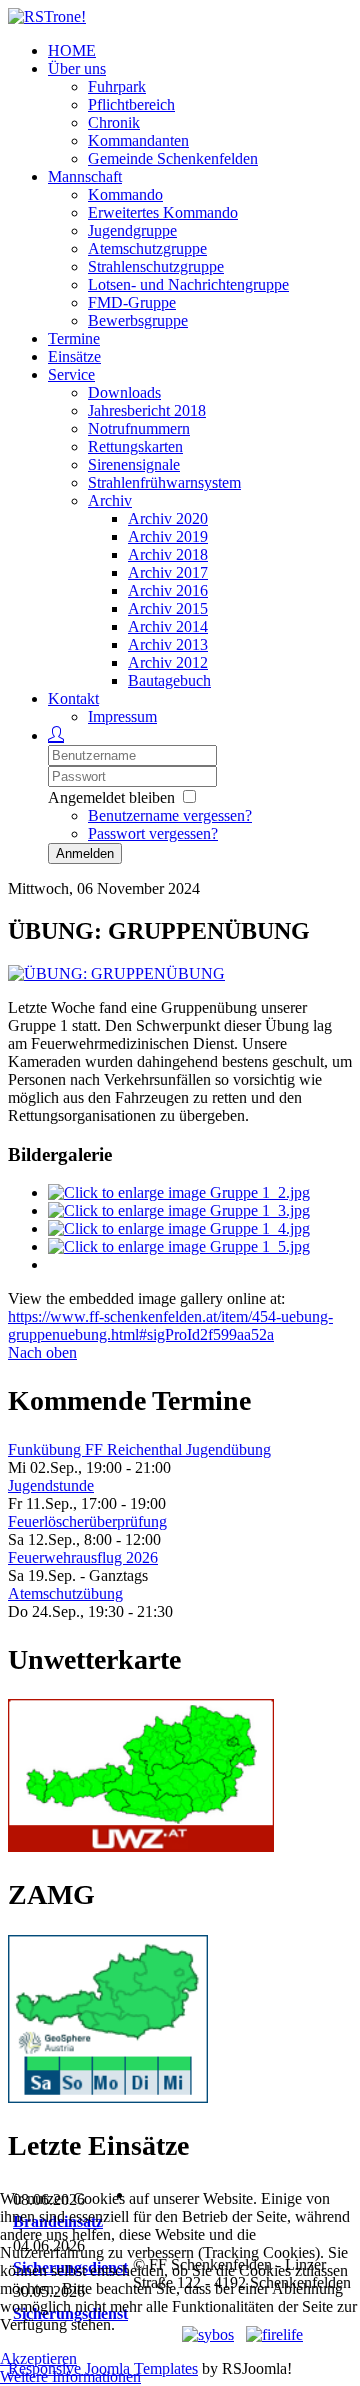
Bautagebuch (169, 680)
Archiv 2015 (168, 608)
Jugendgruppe (132, 230)
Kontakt (73, 698)
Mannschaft (85, 176)
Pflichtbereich (131, 104)
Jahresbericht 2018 (147, 410)
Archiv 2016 (168, 590)
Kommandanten (138, 140)
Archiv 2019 (168, 536)
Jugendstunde (51, 1485)
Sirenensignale (134, 464)
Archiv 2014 (168, 626)
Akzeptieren (38, 2358)
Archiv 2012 (168, 662)
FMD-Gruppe (132, 302)
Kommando (125, 194)
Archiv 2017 (168, 572)
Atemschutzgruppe (147, 248)
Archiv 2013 (168, 644)
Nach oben (42, 1352)
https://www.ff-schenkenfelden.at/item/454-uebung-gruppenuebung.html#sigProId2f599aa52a (170, 1325)
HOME (72, 50)
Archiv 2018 (168, 554)
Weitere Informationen (70, 2376)
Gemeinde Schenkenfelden (173, 158)
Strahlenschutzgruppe (156, 266)
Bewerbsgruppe (138, 320)
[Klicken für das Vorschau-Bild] (116, 973)
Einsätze (74, 356)
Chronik (114, 122)
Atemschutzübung (65, 1593)
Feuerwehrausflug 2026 (83, 1557)
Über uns (77, 68)
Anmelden (85, 853)
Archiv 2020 (168, 518)
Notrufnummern (139, 428)
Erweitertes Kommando (163, 212)
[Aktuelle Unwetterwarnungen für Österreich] (141, 1846)
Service (71, 374)
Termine (74, 338)
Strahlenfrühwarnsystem (164, 482)
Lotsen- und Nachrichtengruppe (188, 284)
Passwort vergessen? (153, 833)
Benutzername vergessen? (170, 815)
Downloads (124, 392)
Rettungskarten (135, 446)
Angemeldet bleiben (111, 797)
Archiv (110, 500)
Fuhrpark (117, 86)
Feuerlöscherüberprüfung (87, 1521)
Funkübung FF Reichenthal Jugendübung (139, 1449)
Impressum (122, 716)
